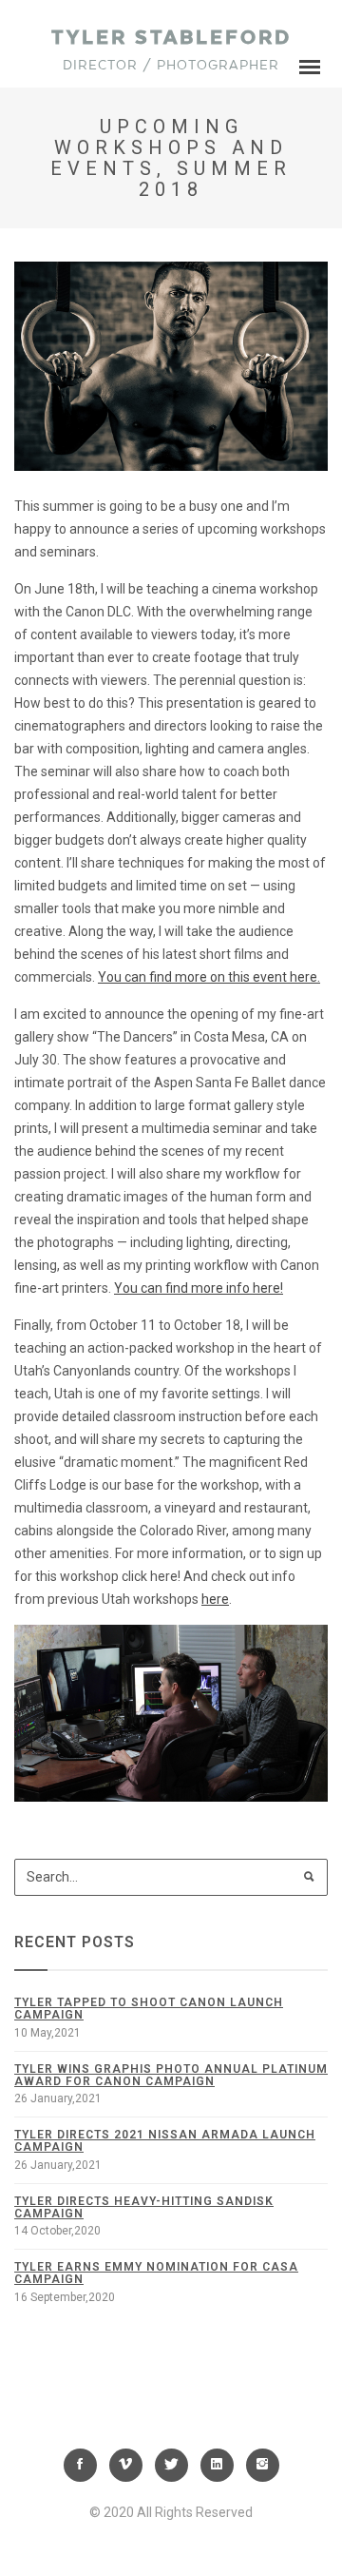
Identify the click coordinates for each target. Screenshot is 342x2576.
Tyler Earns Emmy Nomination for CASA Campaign (156, 2273)
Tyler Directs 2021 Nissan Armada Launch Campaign (165, 2141)
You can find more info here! (199, 1288)
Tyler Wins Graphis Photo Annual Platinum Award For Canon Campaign (171, 2075)
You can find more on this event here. (209, 977)
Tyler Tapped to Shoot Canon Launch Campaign (149, 2009)
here (215, 1599)
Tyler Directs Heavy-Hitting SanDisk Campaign (144, 2207)
